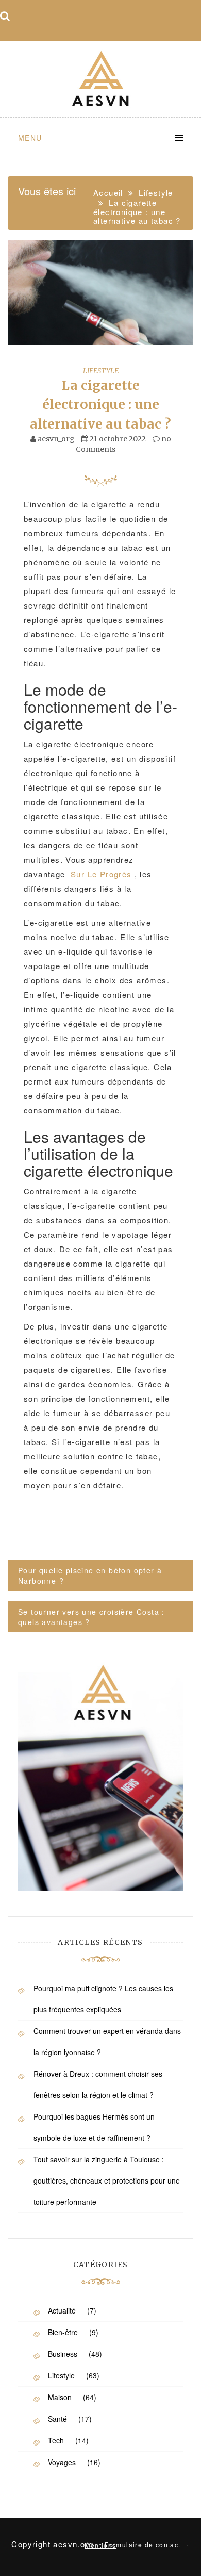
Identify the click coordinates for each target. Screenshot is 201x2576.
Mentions (100, 2545)
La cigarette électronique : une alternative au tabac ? (100, 405)
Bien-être (63, 2332)
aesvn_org (56, 439)
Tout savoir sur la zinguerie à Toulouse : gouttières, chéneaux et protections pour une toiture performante (107, 2180)
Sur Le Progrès (101, 874)
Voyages (62, 2462)
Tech (56, 2440)
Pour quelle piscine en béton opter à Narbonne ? (90, 1576)
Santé (57, 2419)
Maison (60, 2397)
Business (63, 2354)
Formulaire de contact (143, 2544)
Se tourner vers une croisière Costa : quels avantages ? (91, 1617)
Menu (30, 138)
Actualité (62, 2310)
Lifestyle (101, 371)
